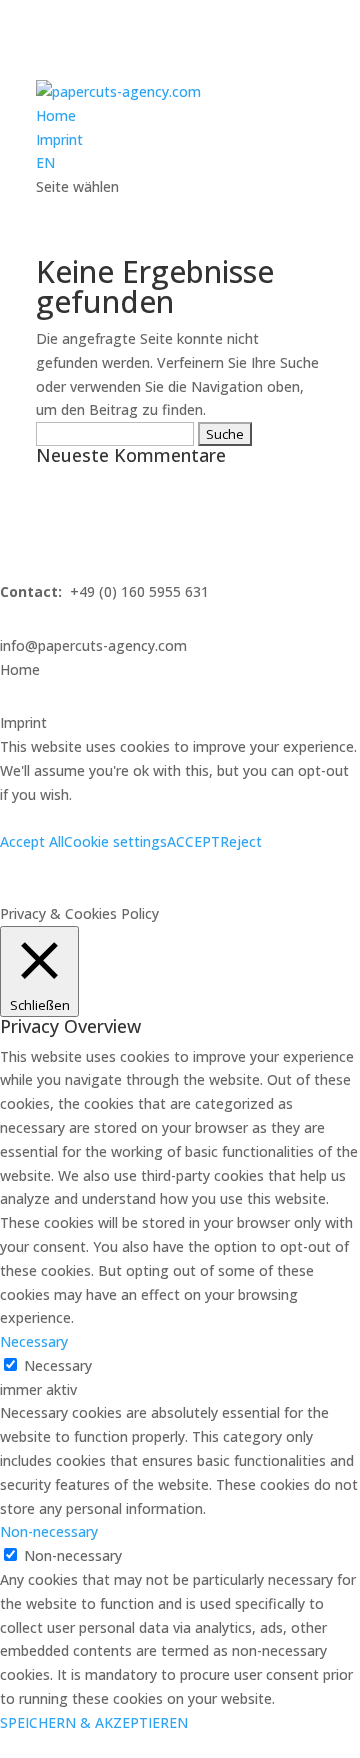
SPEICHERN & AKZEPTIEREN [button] (94, 1722)
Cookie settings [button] (115, 841)
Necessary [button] (34, 1341)
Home (56, 115)
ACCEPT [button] (193, 841)
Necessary (58, 1365)
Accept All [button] (32, 841)
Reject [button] (241, 841)
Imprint (59, 139)
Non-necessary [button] (49, 1531)
